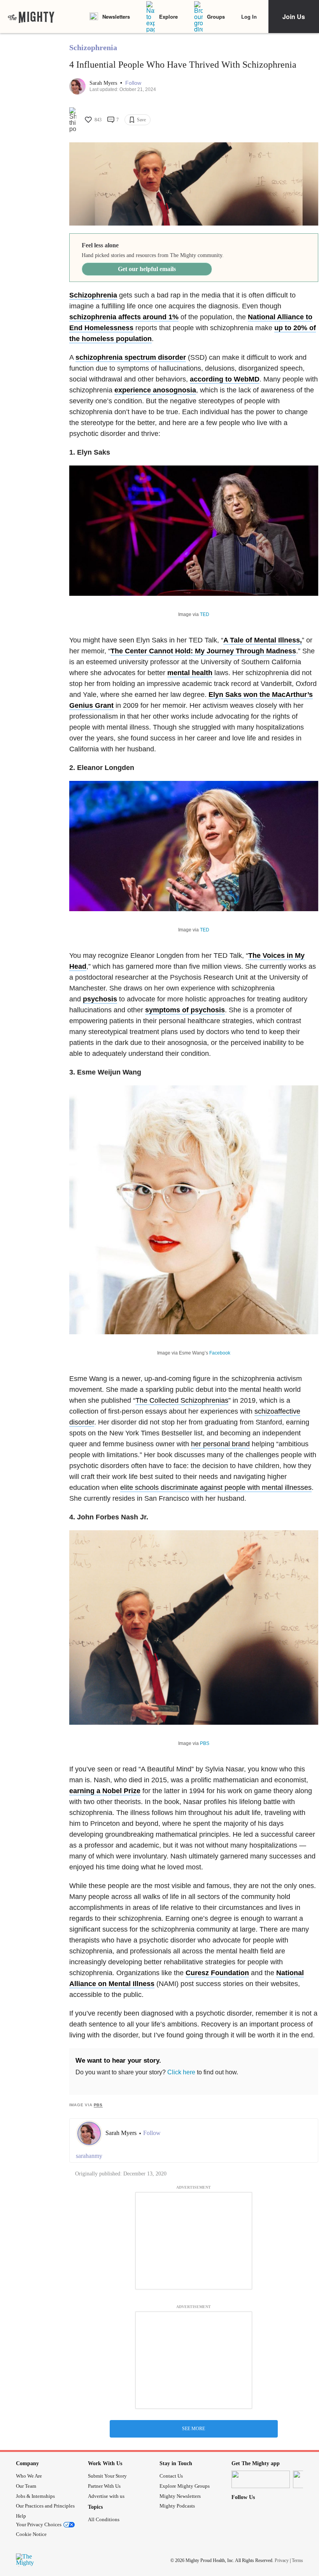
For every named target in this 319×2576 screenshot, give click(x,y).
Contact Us (171, 2476)
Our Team (26, 2486)
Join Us (294, 17)
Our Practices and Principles (45, 2506)
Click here (181, 2072)
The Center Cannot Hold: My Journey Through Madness (203, 651)
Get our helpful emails (147, 269)
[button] (133, 83)
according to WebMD (225, 379)
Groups (216, 17)
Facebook (220, 1353)
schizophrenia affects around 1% (124, 317)
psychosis (100, 999)
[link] (31, 17)
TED (205, 614)
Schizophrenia (93, 47)
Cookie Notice (31, 2534)
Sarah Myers (104, 83)
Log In (249, 17)
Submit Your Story (107, 2476)
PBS (205, 1743)
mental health (190, 673)
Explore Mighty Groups (185, 2486)
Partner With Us (104, 2486)
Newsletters (116, 17)
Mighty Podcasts (177, 2506)
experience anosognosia (155, 390)
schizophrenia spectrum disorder (131, 357)
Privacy (282, 2560)
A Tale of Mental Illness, (263, 640)
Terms (297, 2560)
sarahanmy (89, 2156)
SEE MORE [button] (194, 2429)
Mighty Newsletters (180, 2496)
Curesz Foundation (217, 1973)
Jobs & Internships (35, 2496)
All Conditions (104, 2519)
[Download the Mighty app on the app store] (261, 2479)
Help (21, 2516)
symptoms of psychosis (185, 1010)
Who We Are (29, 2476)
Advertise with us (106, 2496)
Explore (168, 17)
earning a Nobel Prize (105, 1791)
